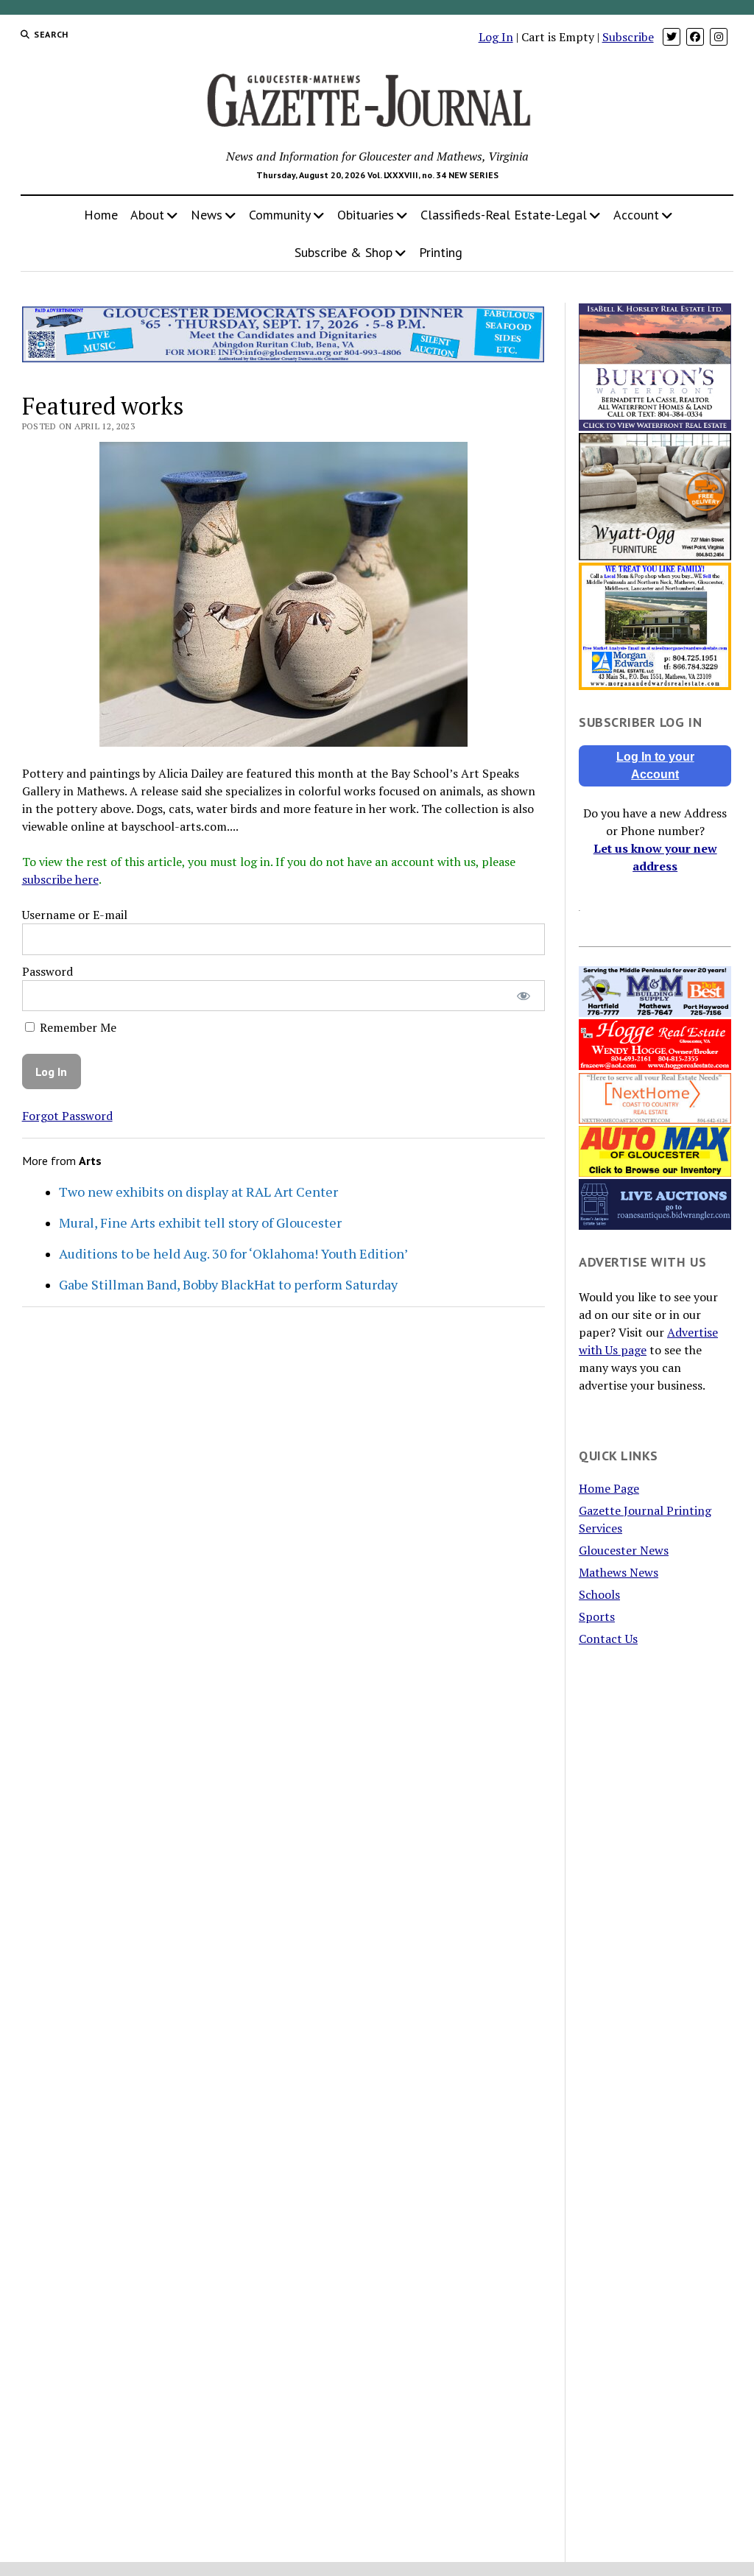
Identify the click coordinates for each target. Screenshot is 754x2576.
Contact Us (608, 1639)
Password (47, 971)
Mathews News (619, 1572)
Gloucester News (624, 1550)
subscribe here (60, 879)
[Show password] (523, 996)
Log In (496, 37)
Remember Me (77, 1027)
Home (101, 215)
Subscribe (628, 37)
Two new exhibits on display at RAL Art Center (198, 1192)
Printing (441, 252)
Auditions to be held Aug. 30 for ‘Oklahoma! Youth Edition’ (233, 1253)
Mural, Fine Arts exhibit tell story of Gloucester (200, 1222)
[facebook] (695, 37)
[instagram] (719, 37)
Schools (599, 1594)
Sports (597, 1616)
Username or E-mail (75, 915)
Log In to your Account (655, 766)
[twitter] (672, 37)
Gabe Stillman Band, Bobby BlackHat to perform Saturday (228, 1284)
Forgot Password (67, 1116)
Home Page (609, 1488)
